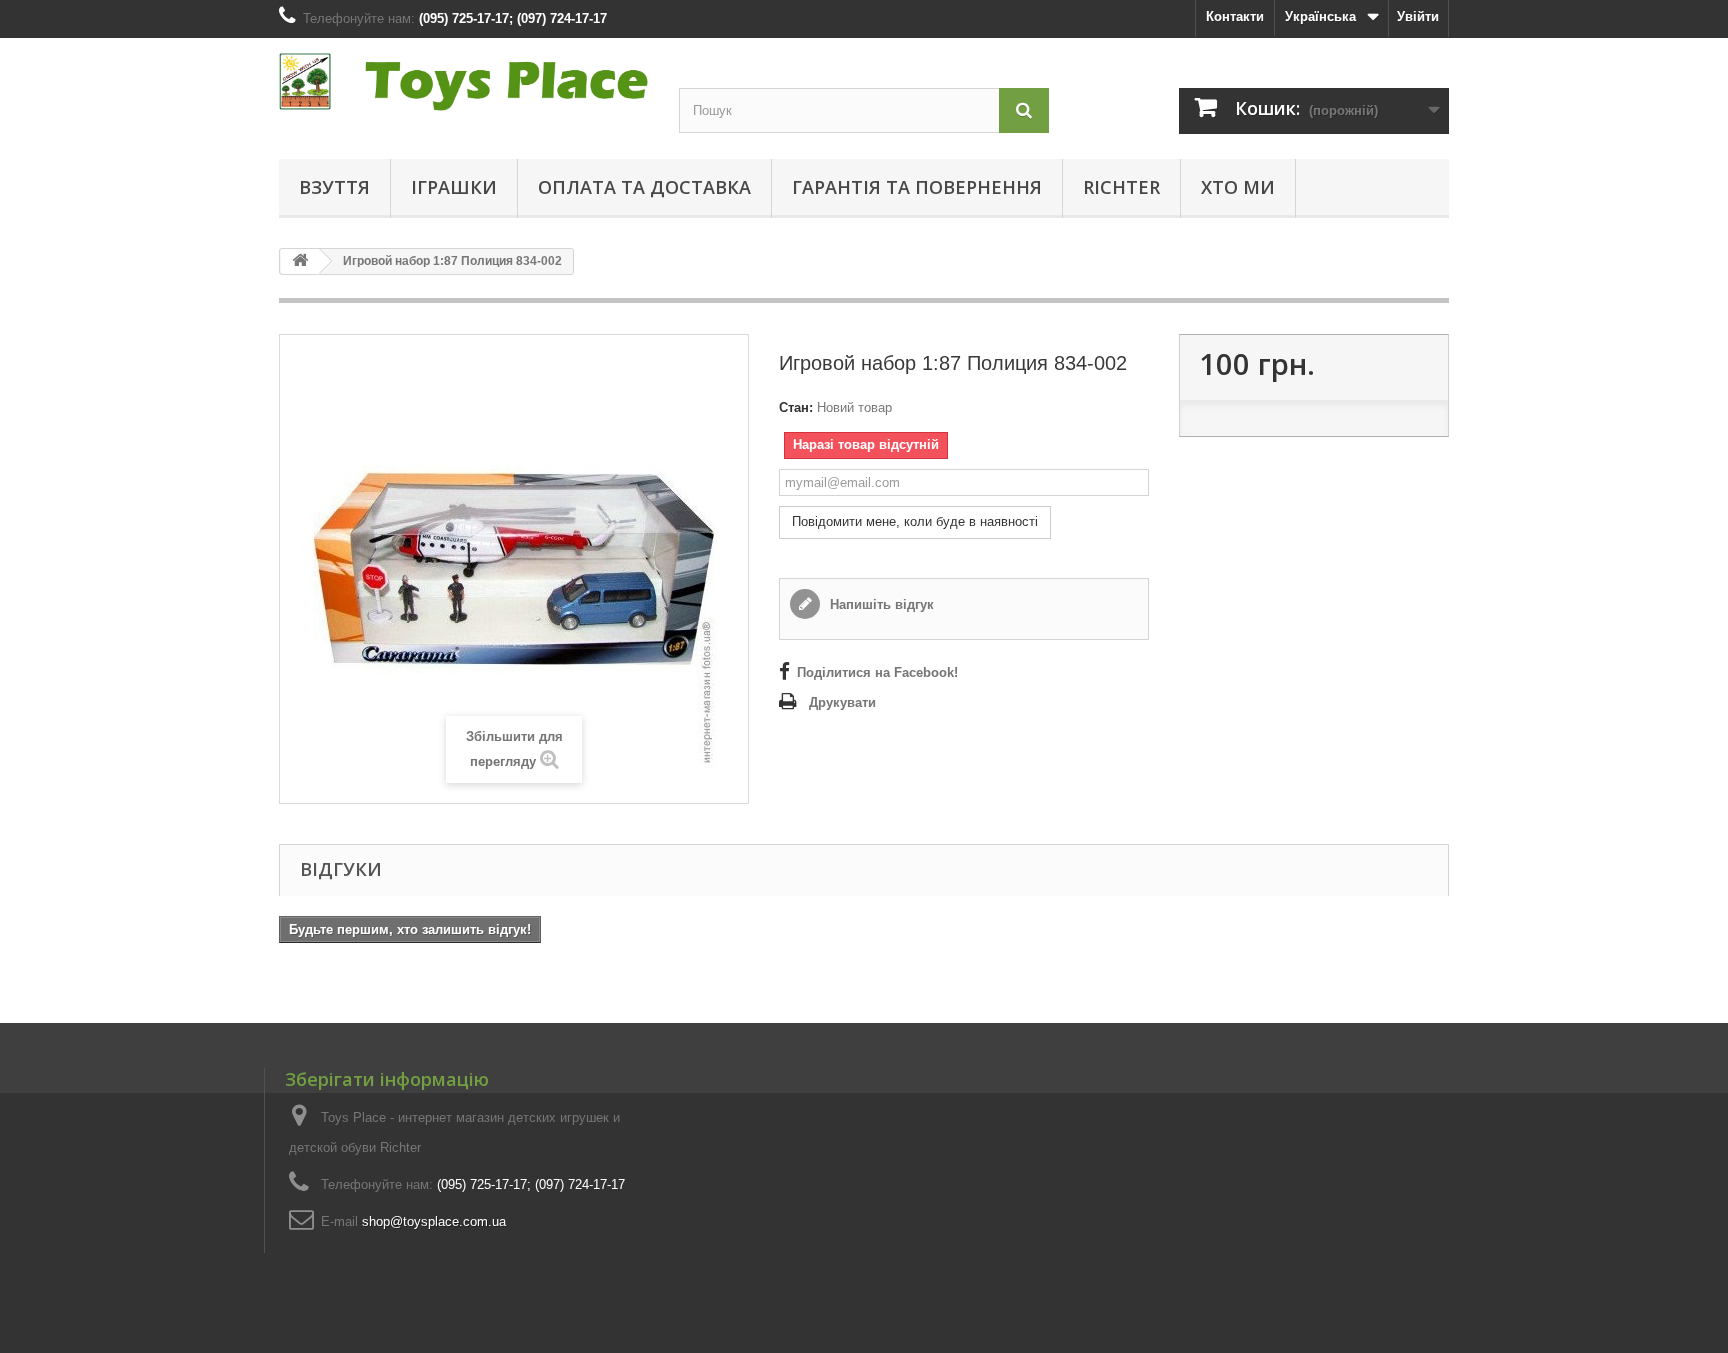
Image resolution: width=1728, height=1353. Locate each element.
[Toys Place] (464, 82)
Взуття (334, 187)
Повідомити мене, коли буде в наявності (915, 521)
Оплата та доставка (644, 187)
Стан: (796, 407)
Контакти (1235, 16)
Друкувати (842, 702)
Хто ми (1238, 187)
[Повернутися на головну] (300, 261)
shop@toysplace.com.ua (434, 1221)
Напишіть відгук (880, 604)
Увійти (1418, 16)
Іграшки (454, 187)
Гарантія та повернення (917, 187)
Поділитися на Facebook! (877, 672)
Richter (1121, 187)
